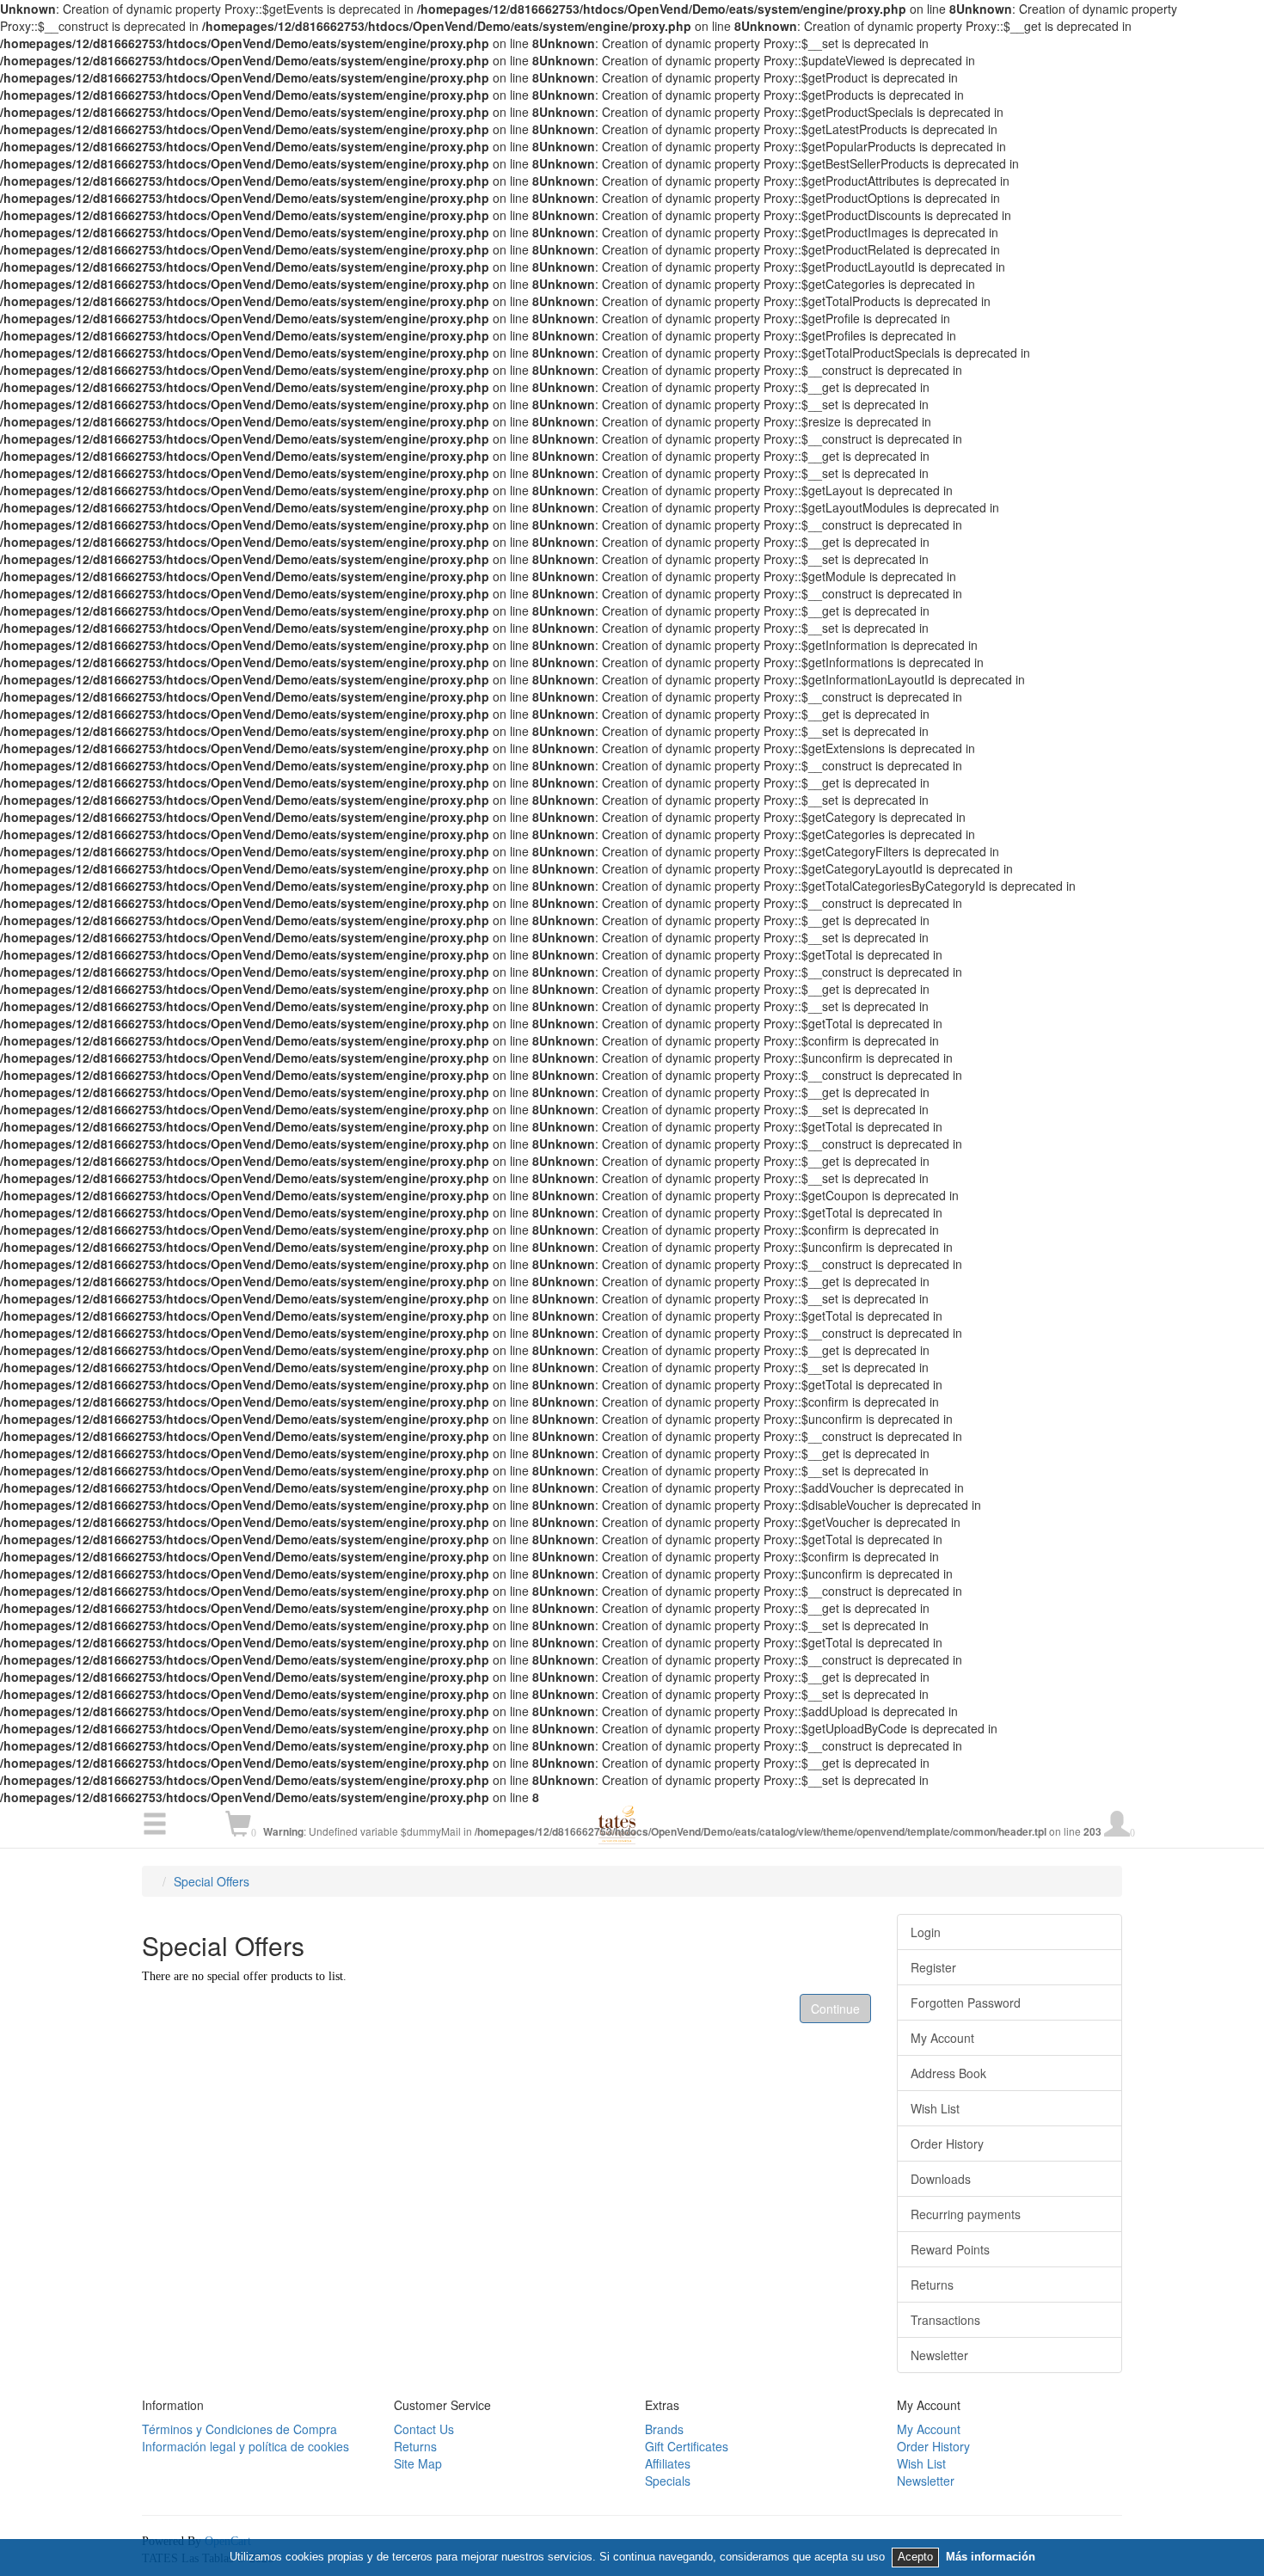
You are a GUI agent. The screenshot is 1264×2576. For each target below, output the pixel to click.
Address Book (948, 2073)
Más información (991, 2557)
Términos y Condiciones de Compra (239, 2429)
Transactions (945, 2320)
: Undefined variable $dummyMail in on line (699, 1831)
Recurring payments (966, 2214)
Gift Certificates (687, 2446)
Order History (947, 2144)
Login (926, 1932)
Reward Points (950, 2249)
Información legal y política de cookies (245, 2446)
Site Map (418, 2463)
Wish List (935, 2108)
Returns (932, 2285)
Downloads (941, 2179)
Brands (664, 2429)
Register (933, 1967)
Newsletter (939, 2355)
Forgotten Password (966, 2003)
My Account (942, 2038)
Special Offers (212, 1881)
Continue (835, 2009)
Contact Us (424, 2429)
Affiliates (668, 2463)
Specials (668, 2481)
